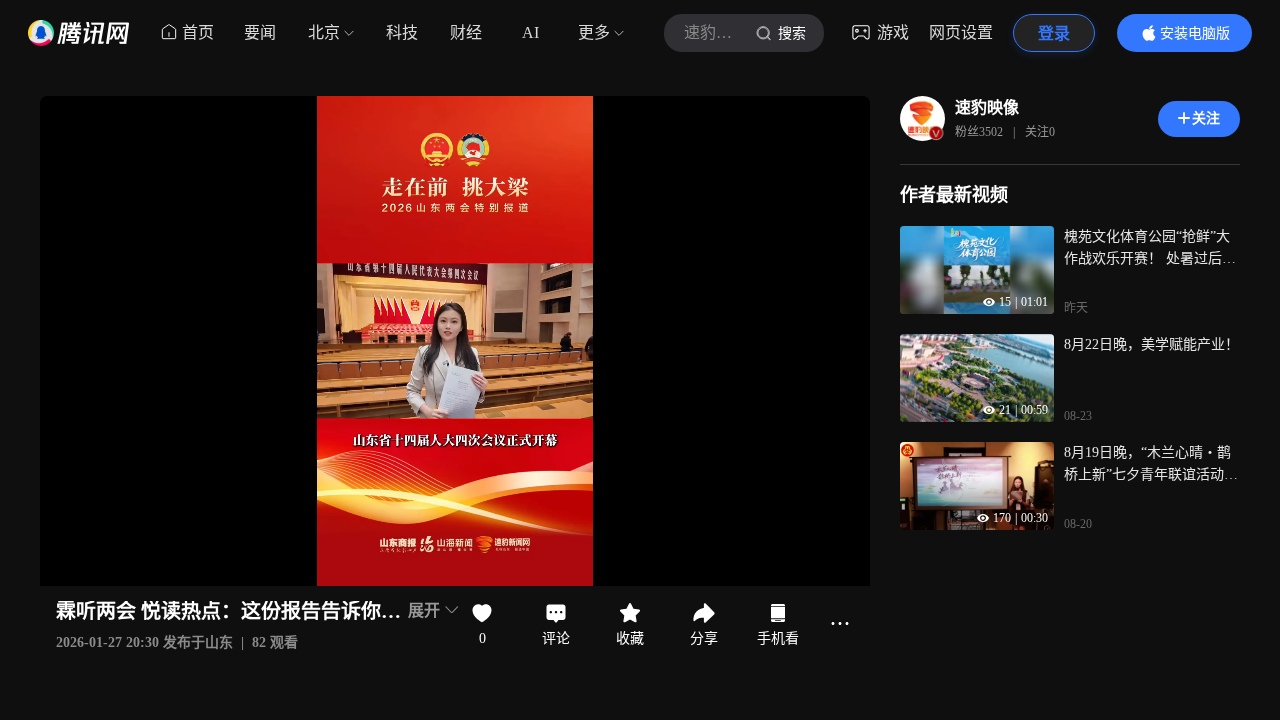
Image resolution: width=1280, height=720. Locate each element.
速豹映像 (987, 107)
